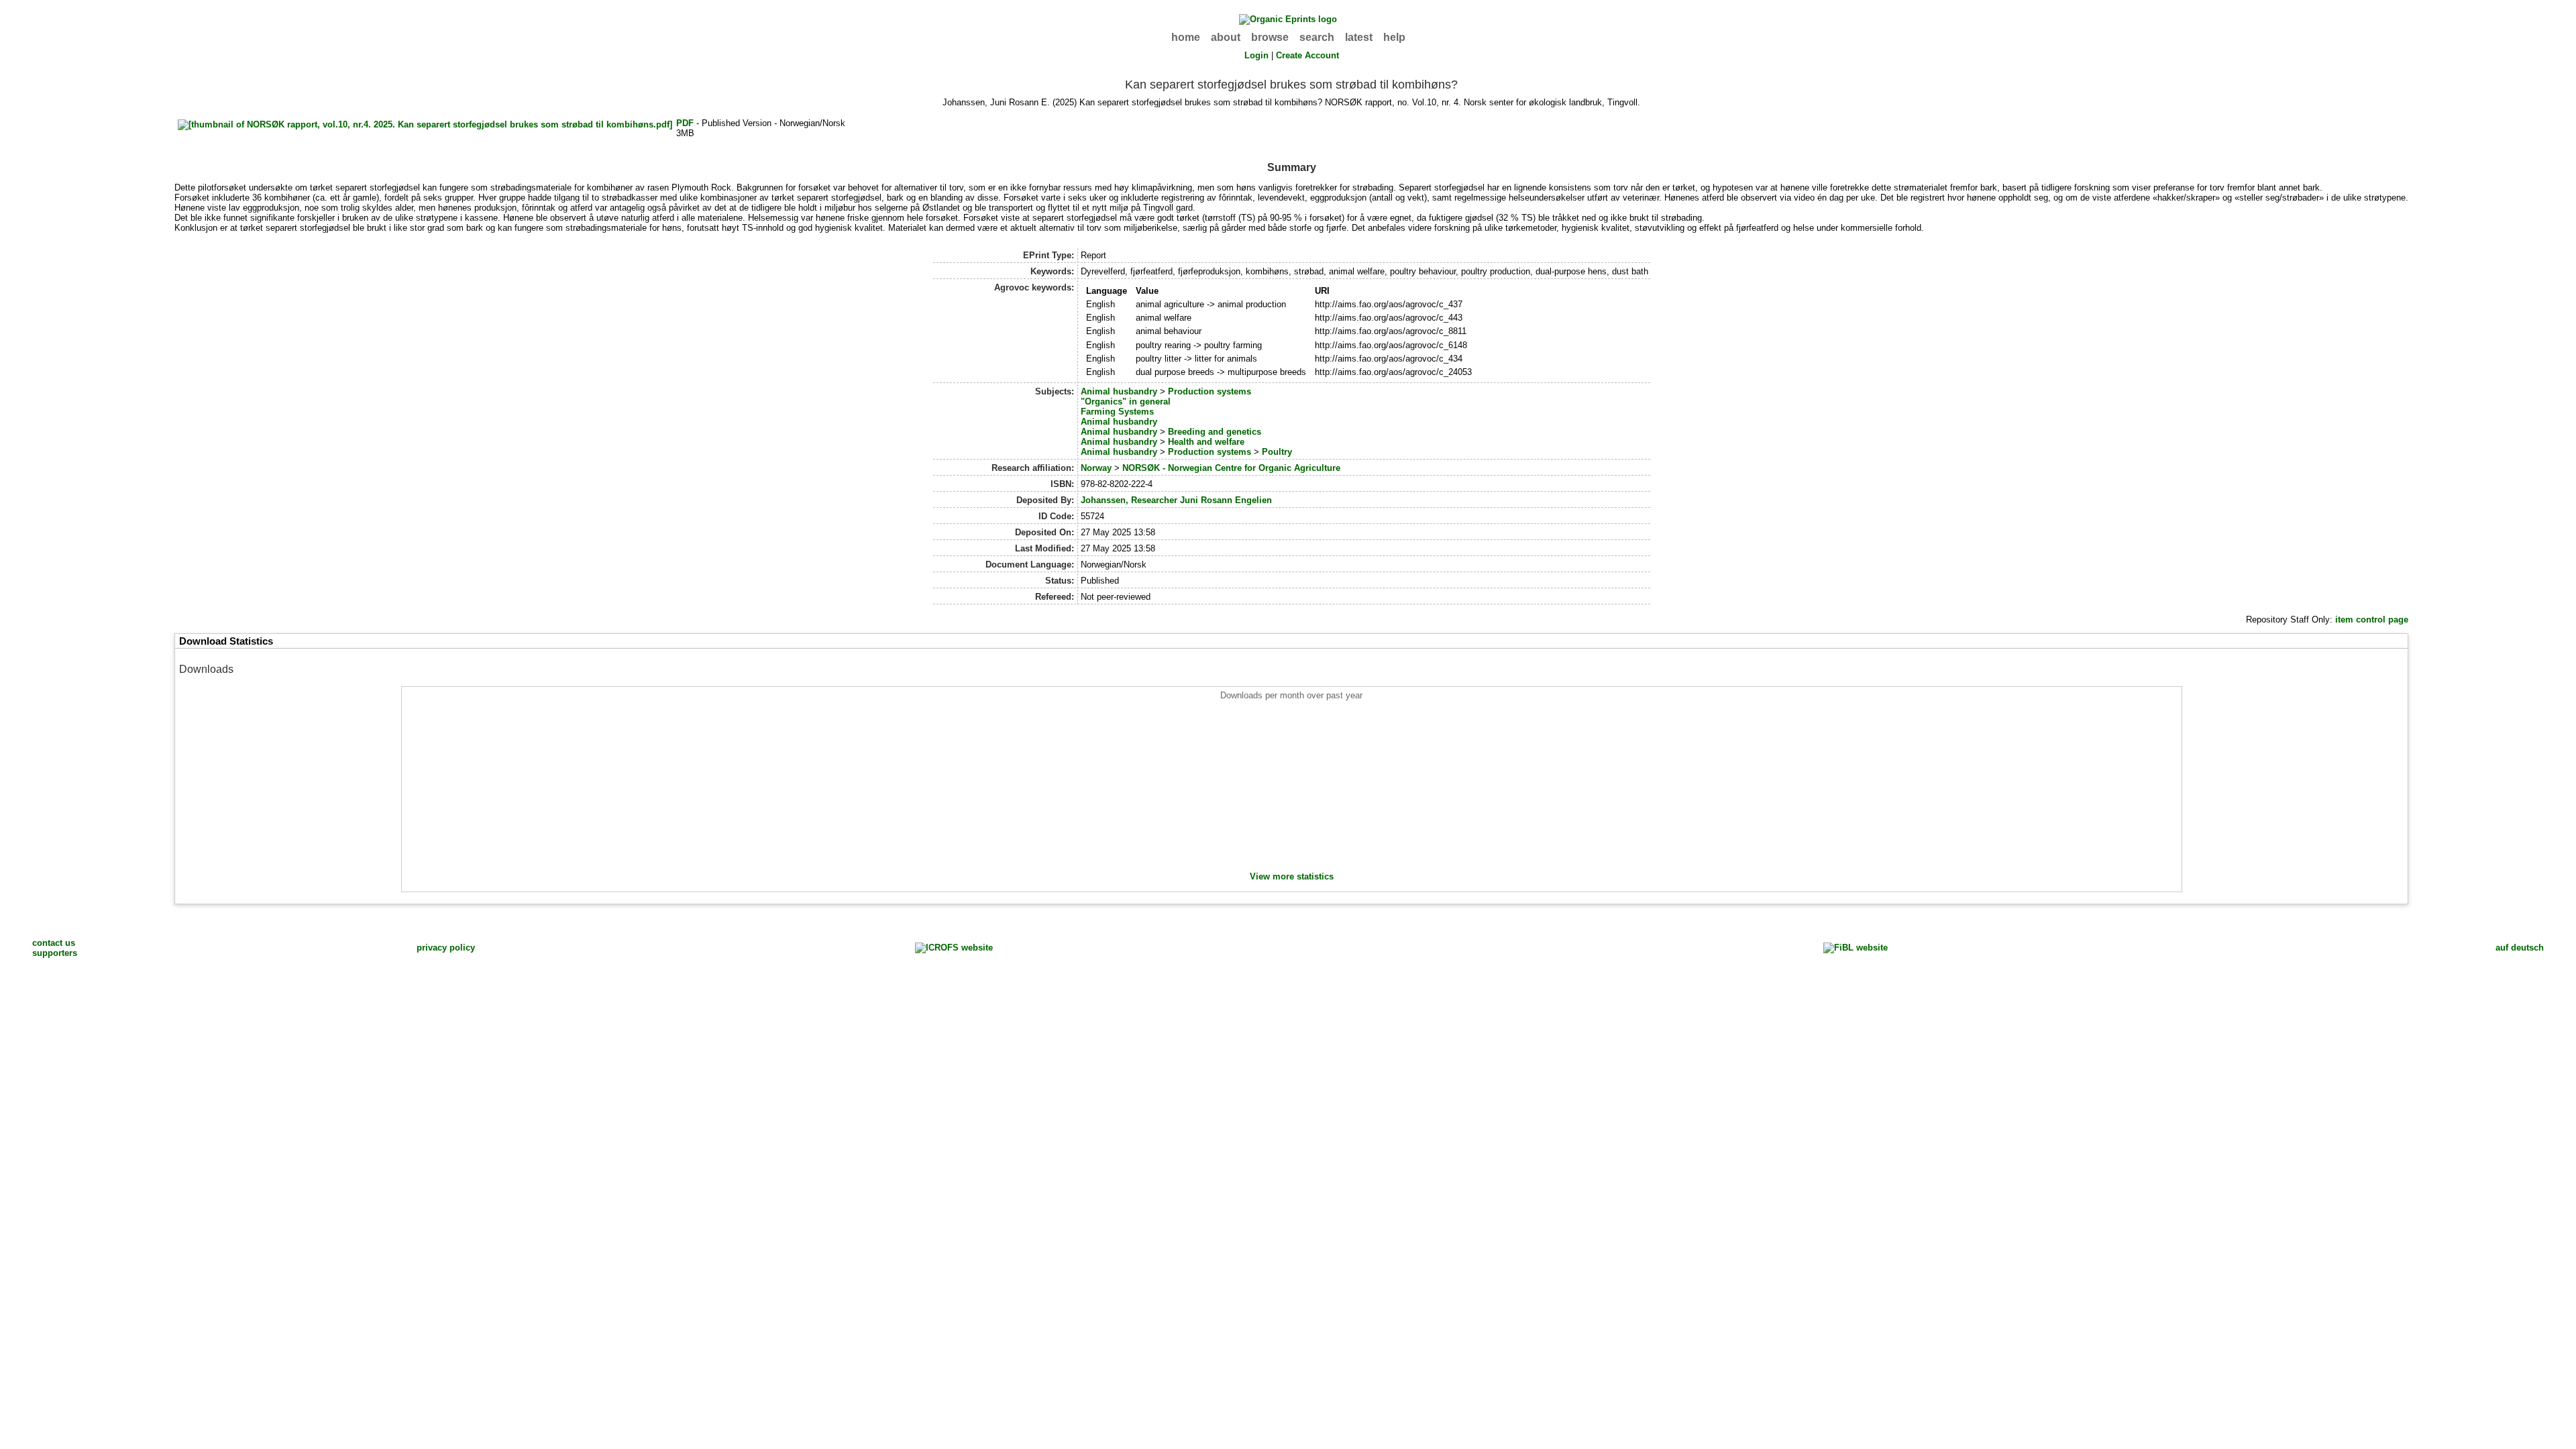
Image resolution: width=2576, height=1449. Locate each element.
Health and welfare (1206, 442)
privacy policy (446, 948)
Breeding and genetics (1215, 432)
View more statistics (1292, 876)
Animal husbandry (1119, 391)
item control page (2372, 620)
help (1394, 37)
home (1186, 37)
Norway (1096, 468)
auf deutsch (2520, 948)
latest (1359, 37)
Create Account (1307, 55)
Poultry (1277, 452)
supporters (55, 953)
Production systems (1210, 391)
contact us (54, 943)
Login (1256, 55)
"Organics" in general (1126, 401)
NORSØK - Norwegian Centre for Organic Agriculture (1231, 468)
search (1317, 37)
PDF (685, 123)
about (1226, 37)
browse (1270, 37)
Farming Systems (1117, 412)
